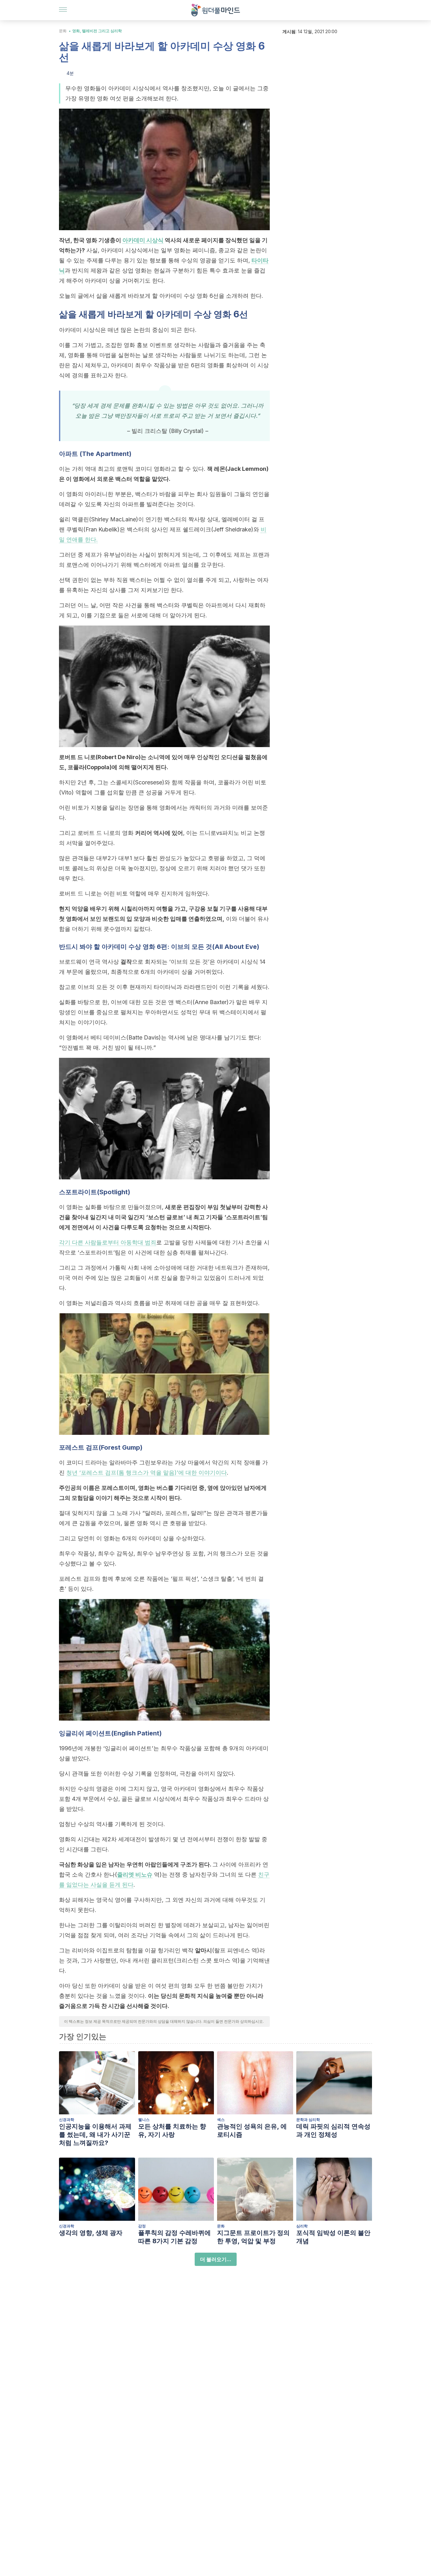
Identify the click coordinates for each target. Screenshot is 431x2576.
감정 (142, 2226)
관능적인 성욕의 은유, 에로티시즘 (252, 2130)
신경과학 (67, 2120)
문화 (63, 31)
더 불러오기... (216, 2259)
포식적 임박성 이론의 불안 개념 (333, 2237)
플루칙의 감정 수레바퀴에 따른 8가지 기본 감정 (174, 2237)
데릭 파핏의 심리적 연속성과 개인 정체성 (333, 2130)
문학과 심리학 (308, 2120)
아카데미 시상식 (143, 240)
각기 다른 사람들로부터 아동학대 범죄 (108, 1242)
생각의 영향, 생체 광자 (91, 2233)
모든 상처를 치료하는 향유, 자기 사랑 (172, 2130)
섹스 (221, 2120)
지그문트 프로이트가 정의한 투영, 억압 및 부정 (253, 2237)
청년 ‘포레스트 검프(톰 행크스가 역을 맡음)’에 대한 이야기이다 (147, 1473)
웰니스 (144, 2120)
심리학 (302, 2226)
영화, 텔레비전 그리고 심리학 (97, 31)
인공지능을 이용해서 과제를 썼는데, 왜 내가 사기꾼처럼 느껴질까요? (95, 2135)
